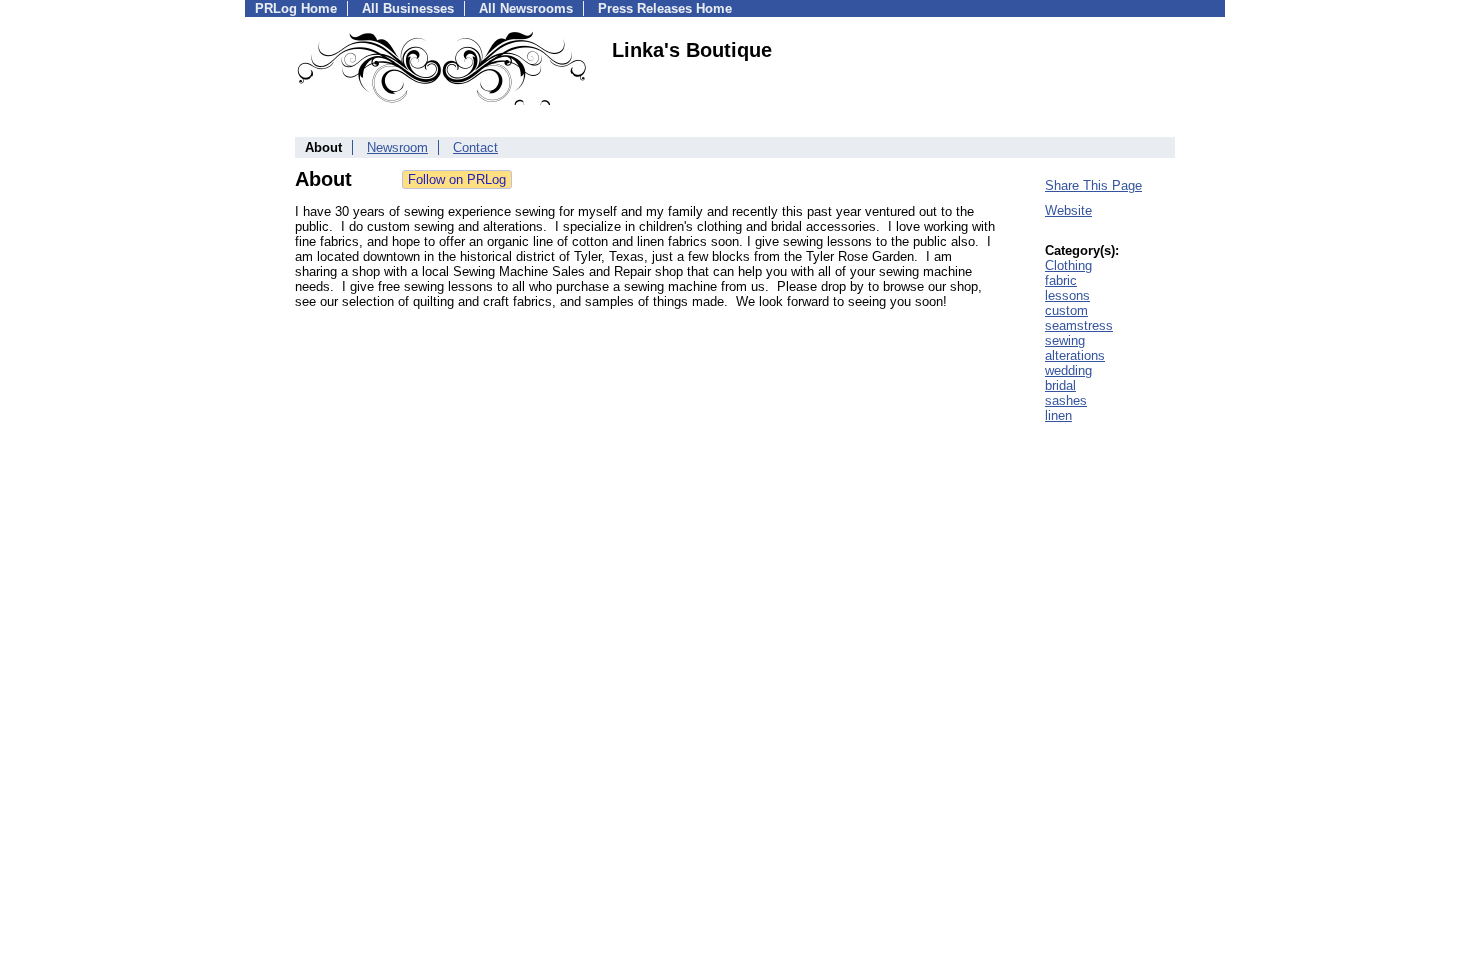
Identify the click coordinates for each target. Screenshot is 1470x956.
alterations (1075, 355)
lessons (1067, 295)
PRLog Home (296, 8)
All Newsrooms (526, 8)
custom (1066, 310)
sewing (1065, 340)
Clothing (1068, 265)
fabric (1061, 280)
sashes (1066, 400)
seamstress (1079, 325)
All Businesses (408, 8)
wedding (1068, 370)
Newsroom (397, 147)
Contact (475, 147)
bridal (1060, 385)
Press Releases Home (665, 8)
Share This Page (1093, 185)
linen (1058, 415)
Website (1068, 210)
